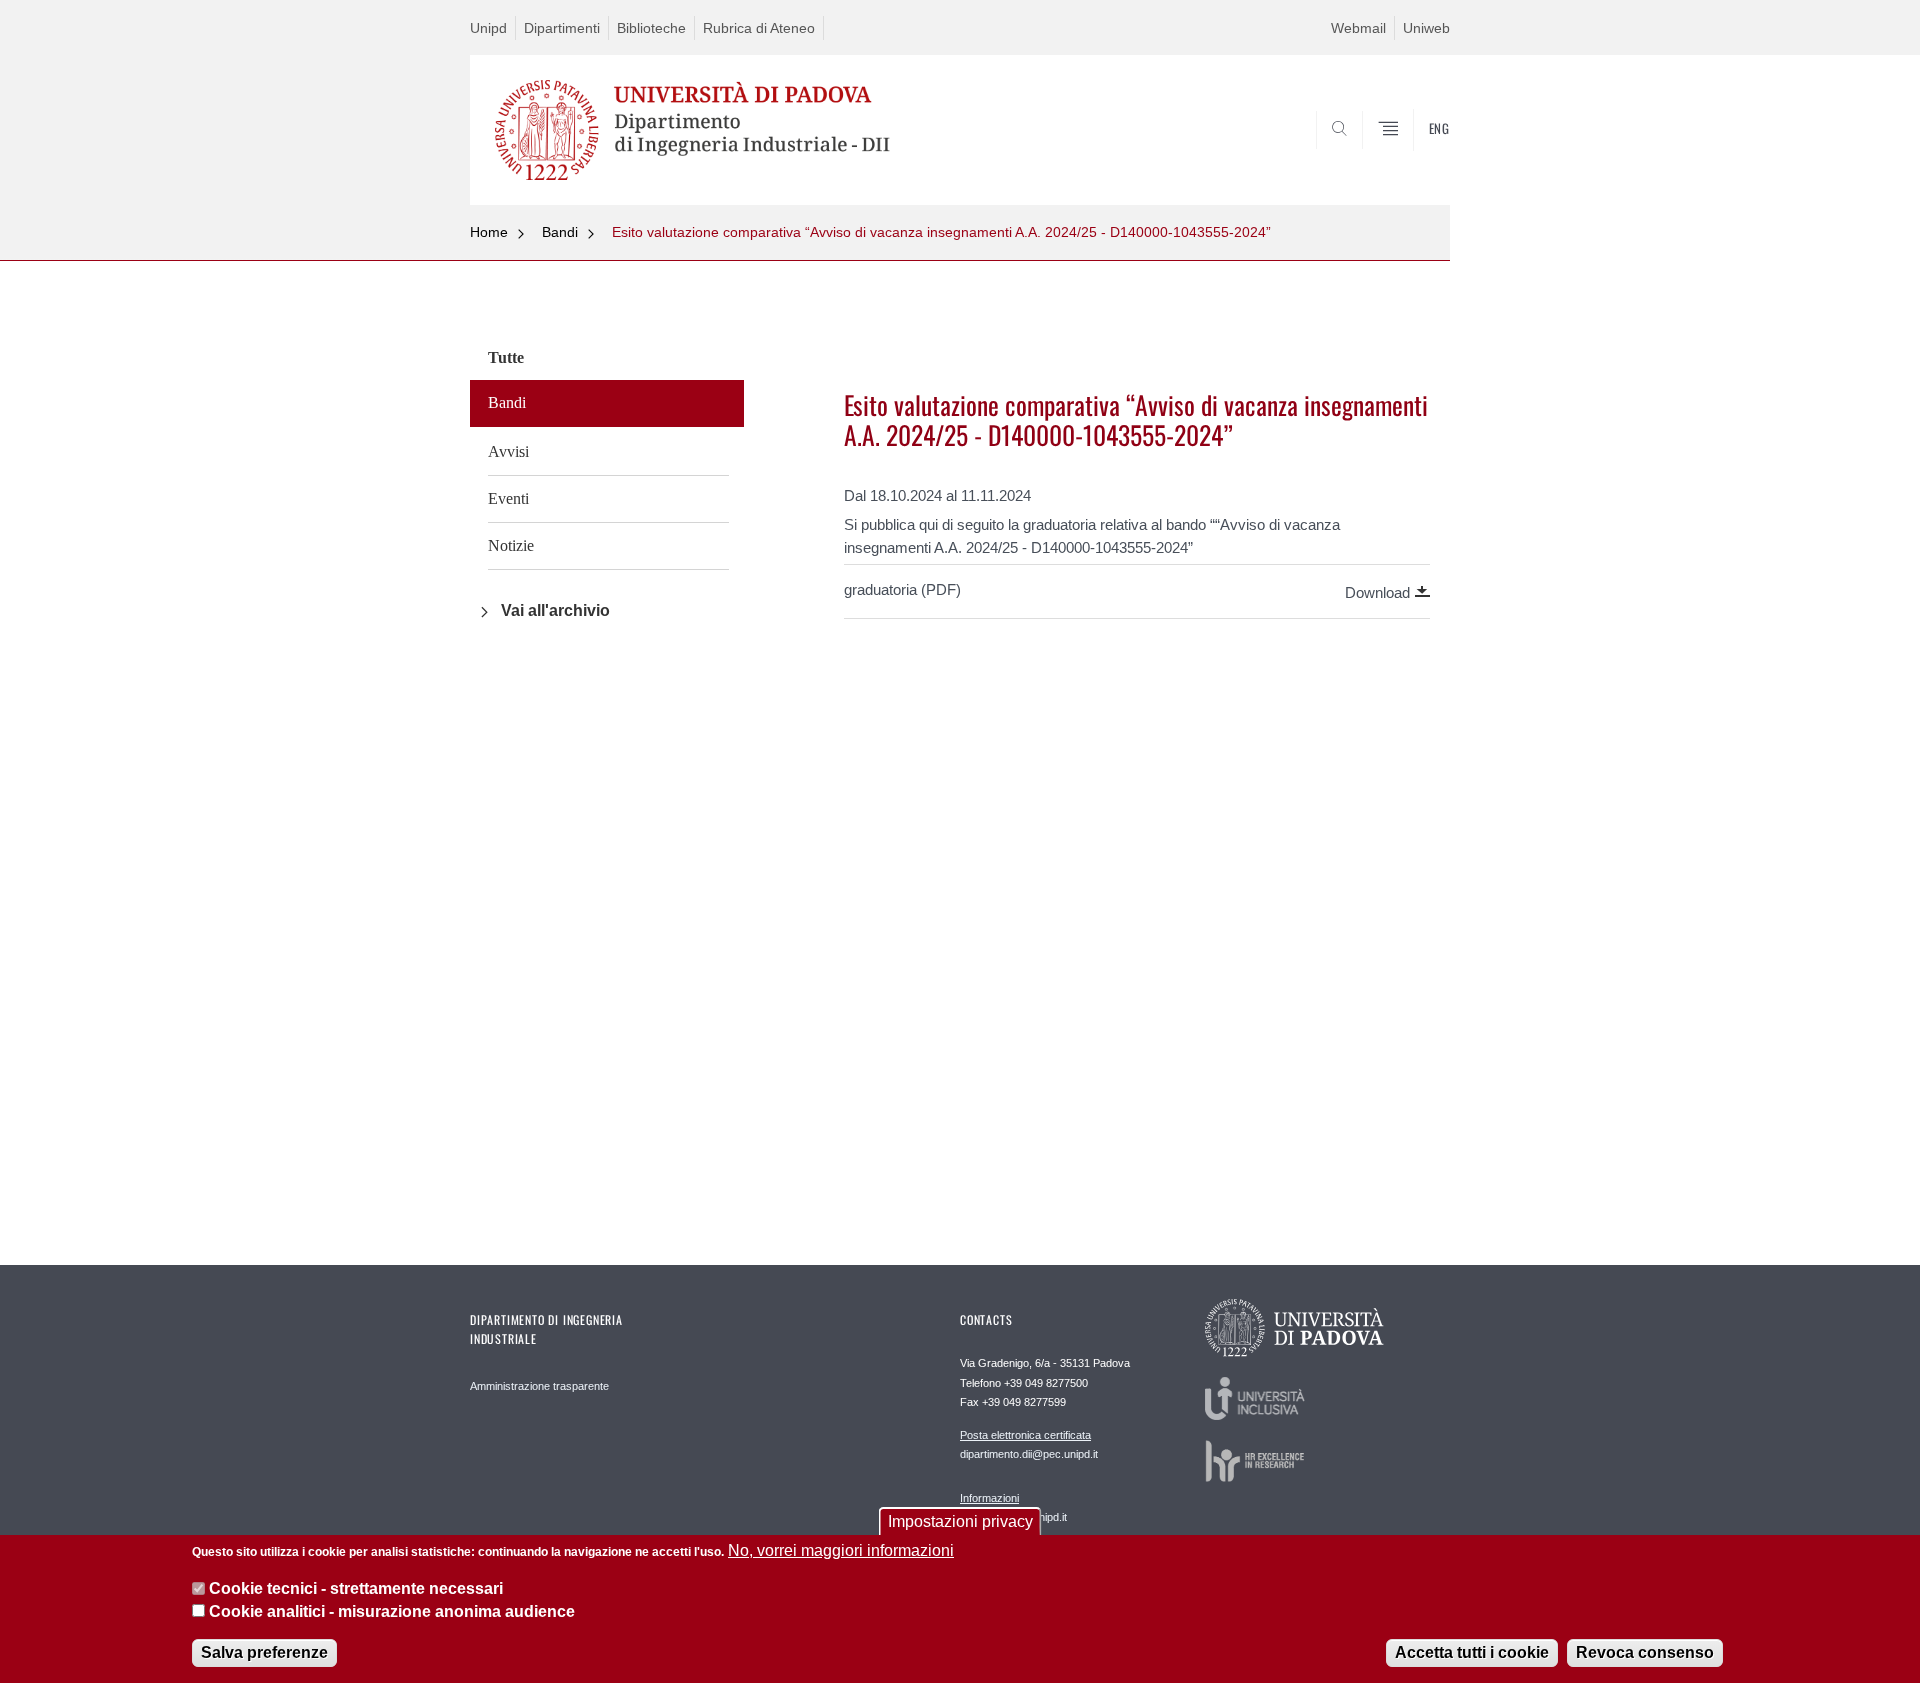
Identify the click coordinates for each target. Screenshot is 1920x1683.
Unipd (488, 28)
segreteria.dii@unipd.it (1013, 1507)
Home (489, 232)
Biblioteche (651, 28)
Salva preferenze (264, 1652)
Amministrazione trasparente (539, 1386)
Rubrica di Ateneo (759, 28)
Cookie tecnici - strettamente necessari (356, 1588)
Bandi (560, 232)
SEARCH (1414, 157)
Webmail (1358, 28)
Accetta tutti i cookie (1472, 1652)
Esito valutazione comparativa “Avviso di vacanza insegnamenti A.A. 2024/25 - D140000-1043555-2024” (941, 232)
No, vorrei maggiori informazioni (841, 1550)
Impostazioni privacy (960, 1521)
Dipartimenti (562, 28)
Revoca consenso (1645, 1652)
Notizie (511, 545)
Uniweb (1426, 28)
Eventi (508, 498)
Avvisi (508, 451)
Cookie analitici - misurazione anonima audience (392, 1611)
